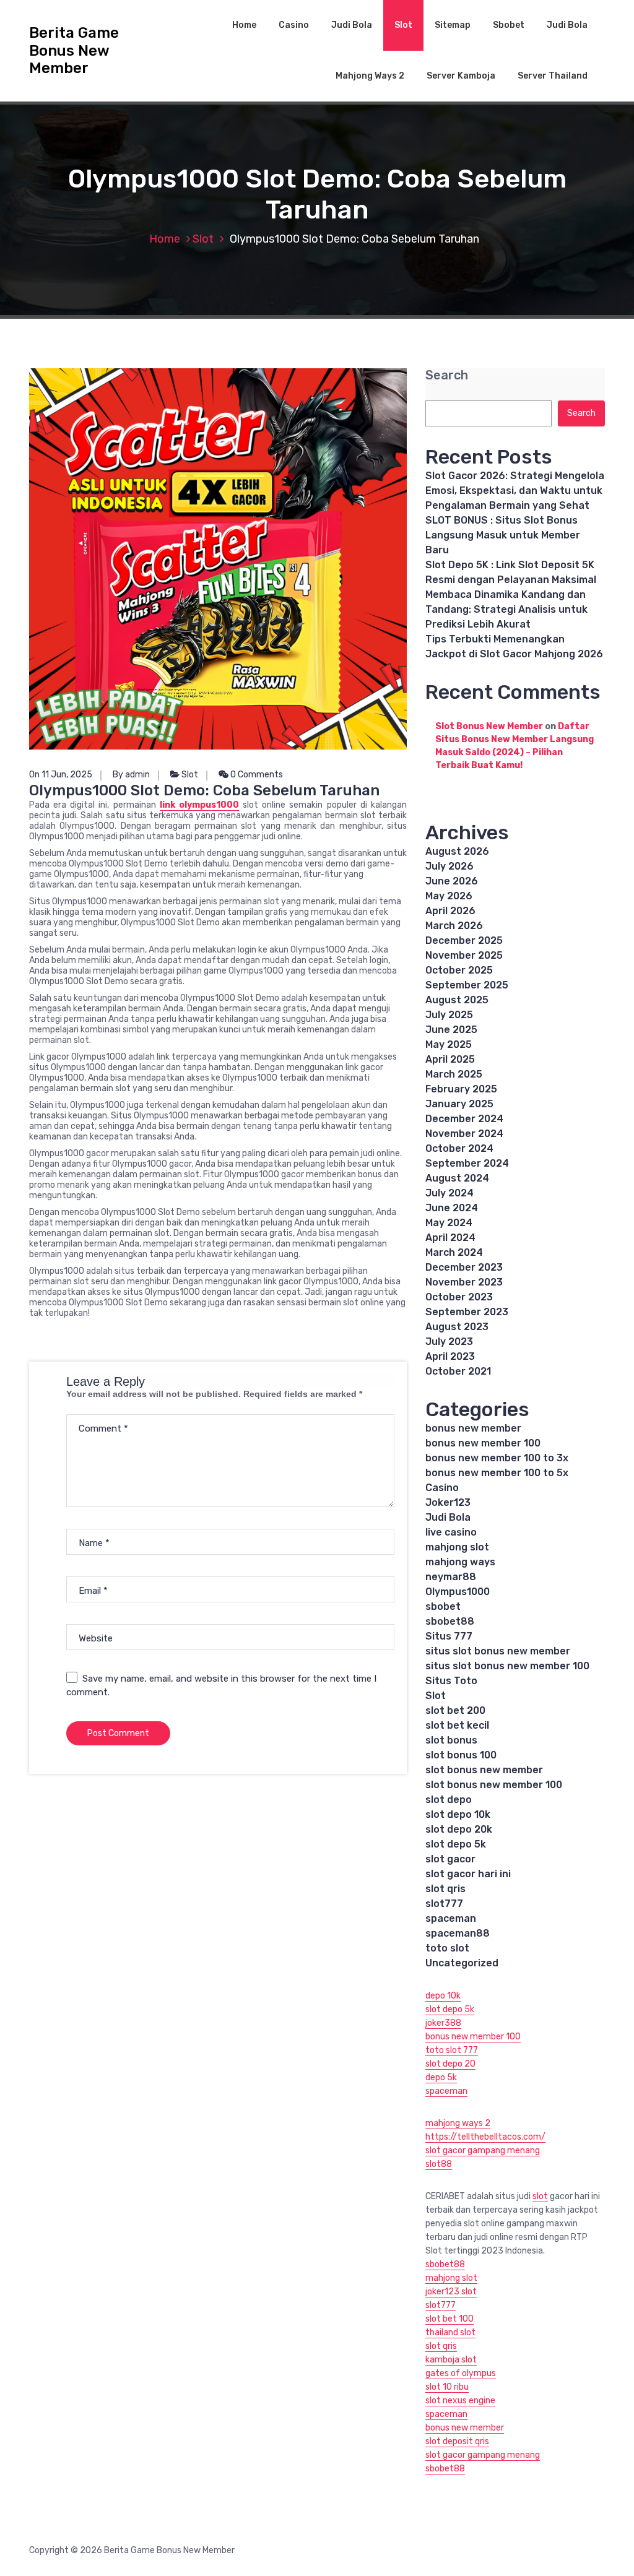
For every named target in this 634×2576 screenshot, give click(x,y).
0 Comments (256, 775)
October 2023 (459, 1297)
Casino (294, 25)
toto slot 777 (452, 2050)
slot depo (449, 1800)
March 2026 (454, 926)
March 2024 (454, 1252)
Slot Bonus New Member (489, 726)
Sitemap (453, 25)
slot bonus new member (484, 1770)
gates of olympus (461, 2373)
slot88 (439, 2164)
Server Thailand (553, 76)
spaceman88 (458, 1933)
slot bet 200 (455, 1710)
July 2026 (449, 866)
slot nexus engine (460, 2401)
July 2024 (449, 1193)
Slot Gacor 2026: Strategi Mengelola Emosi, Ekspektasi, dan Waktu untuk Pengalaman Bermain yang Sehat (515, 491)
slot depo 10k (458, 1814)
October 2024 (459, 1148)
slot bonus (451, 1740)
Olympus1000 (458, 1592)
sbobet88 (450, 1621)
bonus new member (473, 1428)
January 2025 (459, 1104)
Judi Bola (352, 25)
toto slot (447, 1948)
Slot (403, 25)
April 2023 (450, 1356)
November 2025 (464, 955)
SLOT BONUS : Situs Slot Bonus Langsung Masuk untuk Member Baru (503, 535)
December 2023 (464, 1267)
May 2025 (449, 1044)
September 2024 (467, 1163)
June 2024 (452, 1208)
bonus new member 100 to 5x (497, 1473)
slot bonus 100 (461, 1755)
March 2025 (454, 1074)
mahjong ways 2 (458, 2123)
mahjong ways (460, 1562)
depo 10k (443, 1996)
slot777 (444, 1904)
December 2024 (464, 1119)
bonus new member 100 (483, 1443)
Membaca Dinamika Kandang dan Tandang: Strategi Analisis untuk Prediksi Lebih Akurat (506, 609)
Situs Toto (451, 1681)
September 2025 (467, 985)
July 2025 (449, 1015)
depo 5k (441, 2077)
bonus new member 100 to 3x (497, 1458)
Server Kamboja (461, 76)
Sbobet (509, 25)
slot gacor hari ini (468, 1874)
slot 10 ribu (447, 2387)
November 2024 (464, 1134)
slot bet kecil (457, 1725)
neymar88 (451, 1577)
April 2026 (450, 911)
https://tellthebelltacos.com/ (485, 2137)
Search (447, 375)
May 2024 (449, 1223)
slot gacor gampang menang (483, 2150)
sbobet (443, 1606)
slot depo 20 (450, 2064)
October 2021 (458, 1371)
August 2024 (457, 1178)
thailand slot (450, 2332)
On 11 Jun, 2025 (61, 775)
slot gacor (450, 1859)
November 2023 (464, 1282)
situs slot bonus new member (498, 1651)
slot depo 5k (456, 1844)
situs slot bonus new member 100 (507, 1666)
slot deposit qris (457, 2441)
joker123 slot (451, 2292)
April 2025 (450, 1059)
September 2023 (467, 1312)
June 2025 (451, 1030)
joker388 (443, 2023)
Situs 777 (449, 1636)
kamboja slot (451, 2360)
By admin (131, 775)
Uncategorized (462, 1963)
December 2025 (464, 940)
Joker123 (448, 1502)
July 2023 (449, 1342)
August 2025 (457, 1000)
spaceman (451, 1918)
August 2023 (457, 1327)
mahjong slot (457, 1547)
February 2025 (461, 1089)
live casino (451, 1532)
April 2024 (450, 1238)
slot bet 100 (449, 2319)
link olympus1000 (199, 805)
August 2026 (457, 851)
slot (540, 2196)
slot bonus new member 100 (494, 1785)
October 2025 (459, 970)
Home (244, 25)
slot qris (445, 1889)
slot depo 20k (459, 1829)
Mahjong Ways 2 (370, 76)
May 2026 (449, 896)
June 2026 (452, 881)
